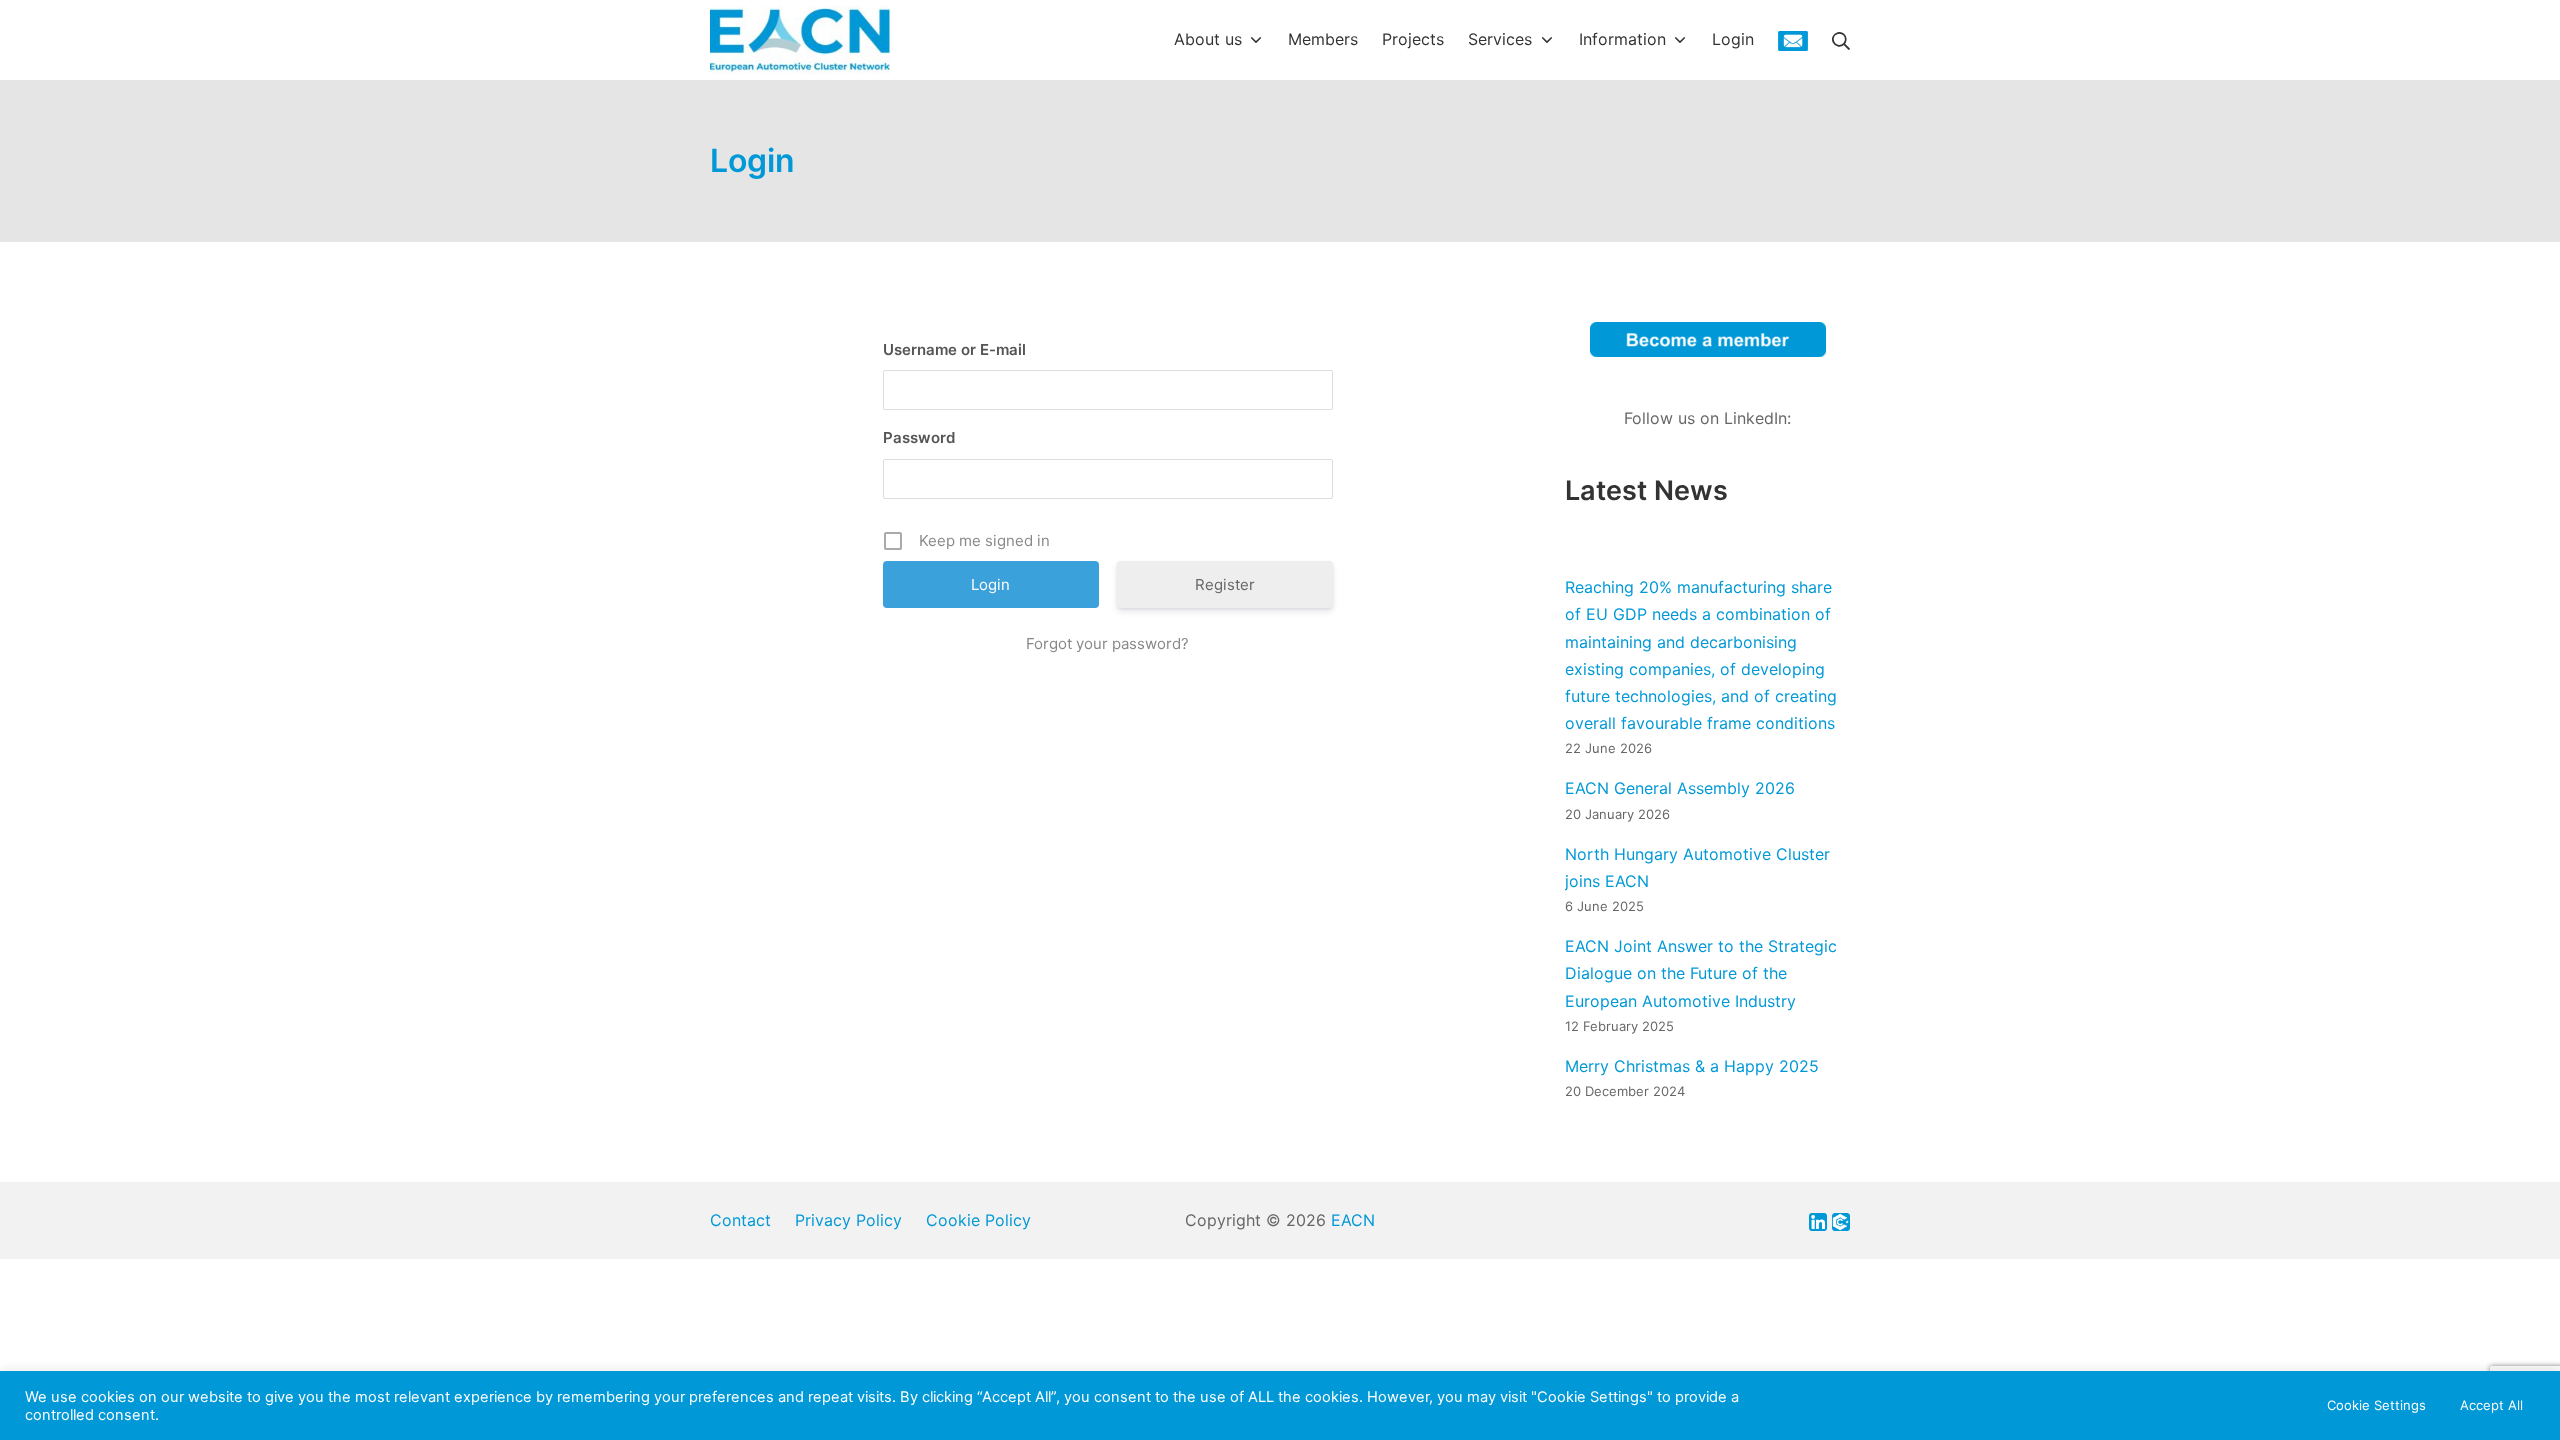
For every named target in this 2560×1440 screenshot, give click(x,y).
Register (1225, 584)
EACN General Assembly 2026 (1680, 788)
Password (919, 437)
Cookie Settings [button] (2376, 1405)
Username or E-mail (954, 349)
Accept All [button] (2491, 1405)
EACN (1353, 1220)
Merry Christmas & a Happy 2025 (1692, 1066)
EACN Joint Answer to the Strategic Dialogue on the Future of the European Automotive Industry (1701, 973)
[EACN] (800, 40)
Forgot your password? (1107, 643)
